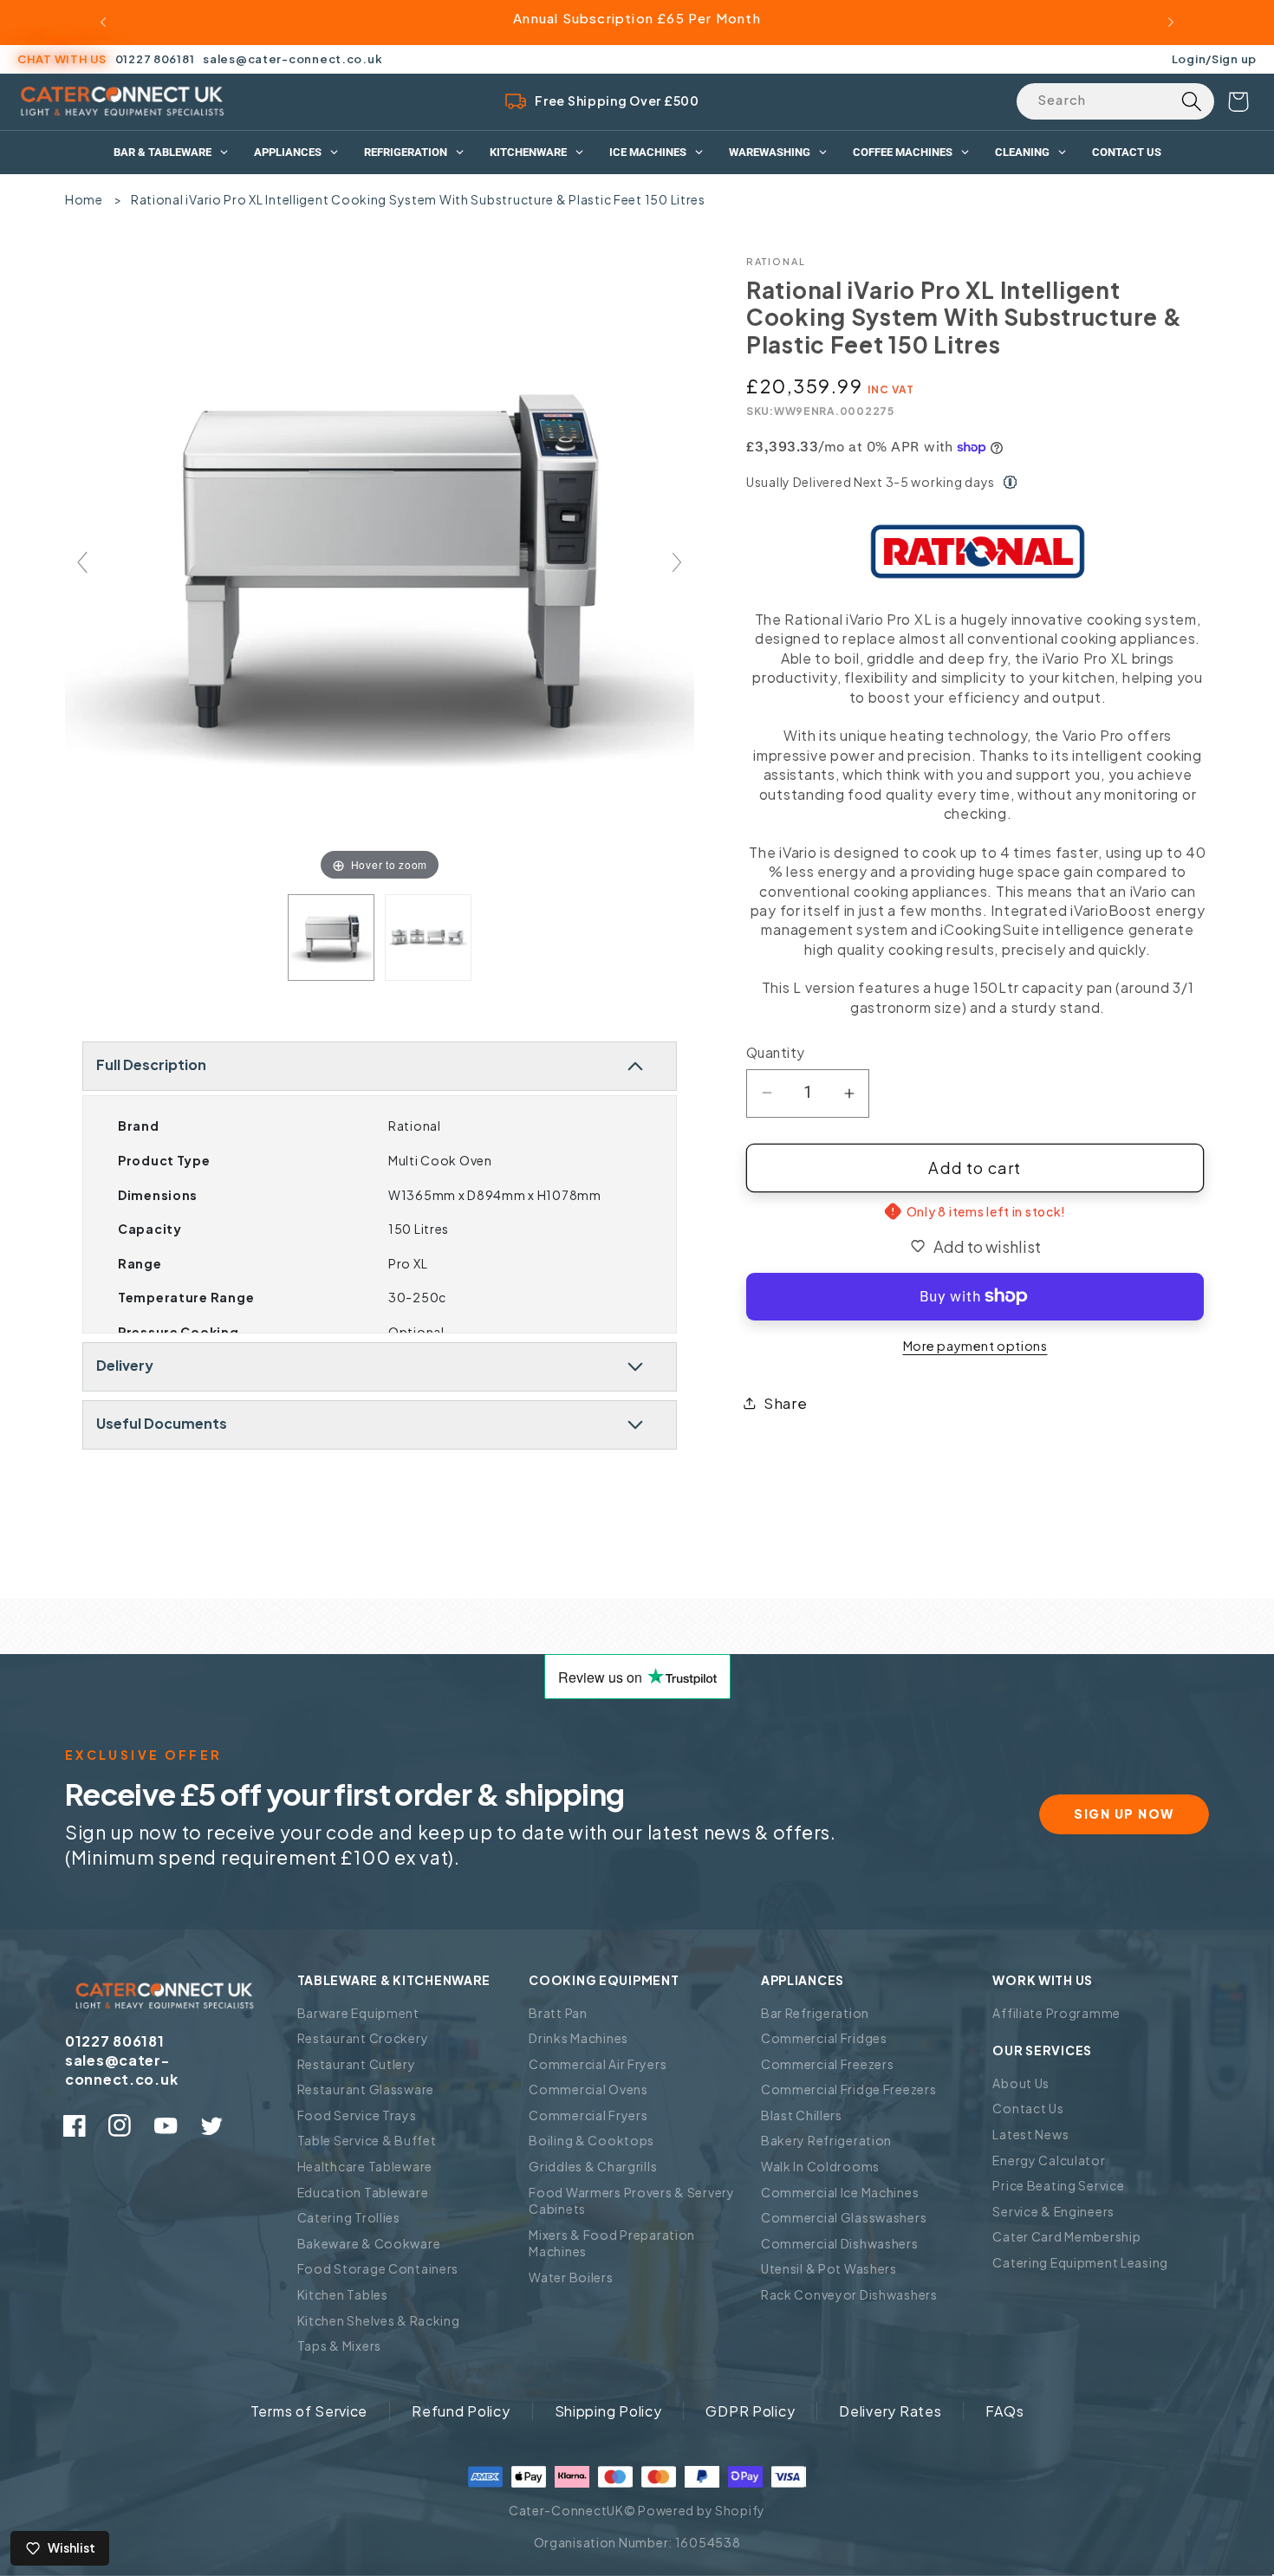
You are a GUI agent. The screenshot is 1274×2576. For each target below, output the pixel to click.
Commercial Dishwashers (840, 2243)
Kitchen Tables (343, 2294)
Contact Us (1028, 2108)
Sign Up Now (1124, 1814)
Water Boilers (571, 2277)
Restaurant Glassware (366, 2089)
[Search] (1191, 101)
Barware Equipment (358, 2013)
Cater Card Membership (1066, 2236)
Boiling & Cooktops (591, 2140)
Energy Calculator (1049, 2160)
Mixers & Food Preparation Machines (612, 2243)
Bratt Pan (558, 2013)
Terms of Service (309, 2411)
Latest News (1030, 2134)
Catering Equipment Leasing (1080, 2262)
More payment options (975, 1346)
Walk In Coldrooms (820, 2166)
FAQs (1004, 2411)
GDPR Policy (750, 2411)
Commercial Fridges (824, 2038)
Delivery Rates (890, 2411)
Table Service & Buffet (367, 2140)
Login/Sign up (1214, 58)
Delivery (125, 1365)
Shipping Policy (608, 2411)
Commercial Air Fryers (598, 2064)
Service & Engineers (1053, 2211)
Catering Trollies (349, 2217)
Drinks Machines (578, 2038)
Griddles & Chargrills (593, 2166)
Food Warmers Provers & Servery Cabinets (632, 2201)
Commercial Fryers (588, 2115)
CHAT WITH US (62, 59)
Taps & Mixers (339, 2346)
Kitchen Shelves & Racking (379, 2320)
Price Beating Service (1058, 2185)
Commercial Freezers (828, 2064)
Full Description (151, 1064)
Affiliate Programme (1056, 2013)
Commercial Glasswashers (844, 2217)
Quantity (776, 1052)
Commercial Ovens (588, 2089)
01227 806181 (155, 59)
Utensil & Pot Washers (829, 2268)
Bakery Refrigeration (826, 2140)
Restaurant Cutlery (357, 2064)
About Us (1021, 2083)
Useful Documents (162, 1423)
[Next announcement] (1171, 23)
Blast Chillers (802, 2115)
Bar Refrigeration (815, 2013)
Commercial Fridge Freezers (849, 2089)
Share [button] (786, 1403)
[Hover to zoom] (380, 569)
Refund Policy (461, 2411)
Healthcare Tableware (365, 2166)
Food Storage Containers (378, 2268)
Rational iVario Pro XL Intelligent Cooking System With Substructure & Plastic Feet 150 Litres (418, 199)
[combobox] (1115, 101)
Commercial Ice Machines (840, 2192)
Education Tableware (363, 2192)
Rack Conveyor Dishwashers (849, 2294)
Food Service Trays (357, 2115)
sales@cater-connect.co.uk (292, 59)
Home (84, 199)
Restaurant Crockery (363, 2038)
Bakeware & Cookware (369, 2243)
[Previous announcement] (103, 23)
